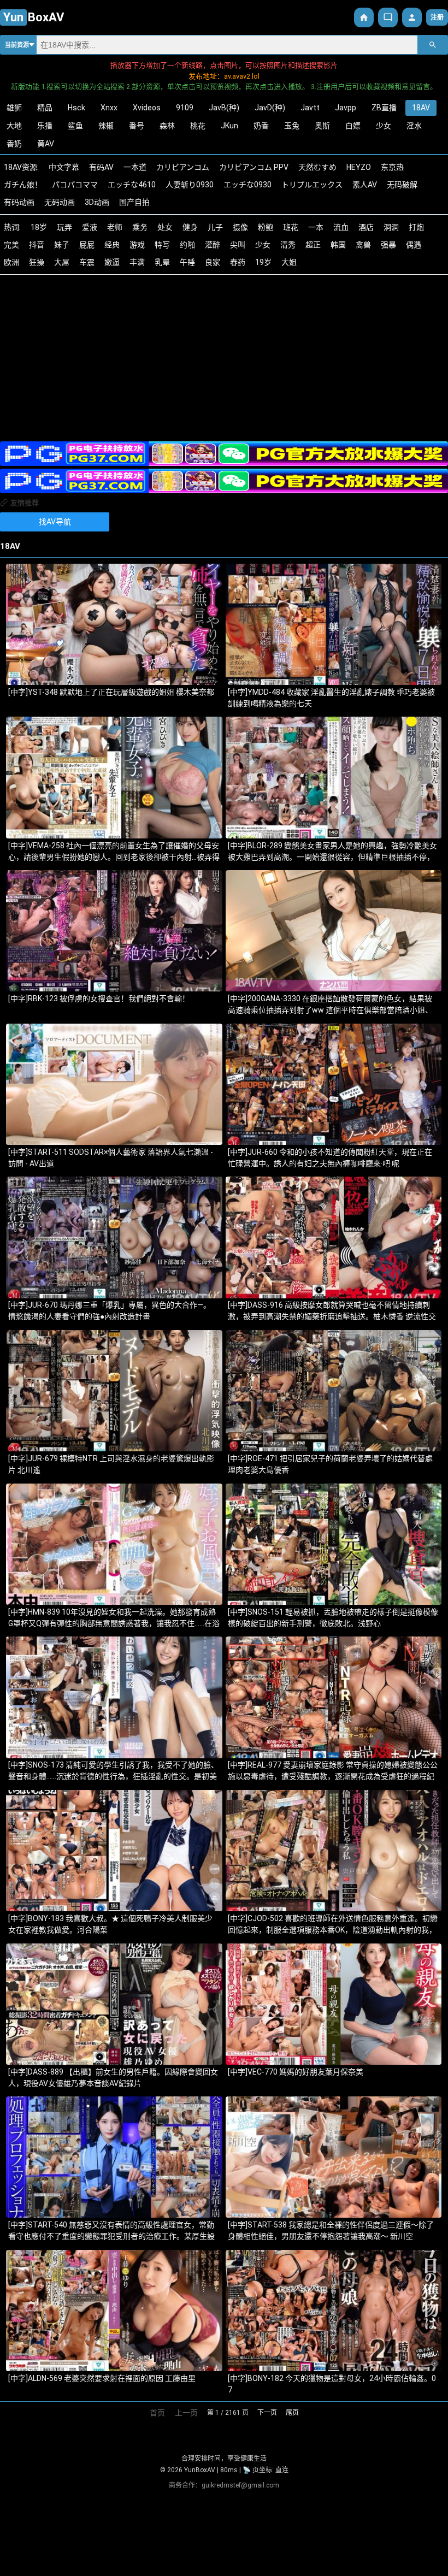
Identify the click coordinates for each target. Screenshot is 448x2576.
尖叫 (238, 245)
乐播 (45, 126)
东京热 (392, 167)
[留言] (388, 17)
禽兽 (363, 245)
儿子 (215, 227)
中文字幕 (64, 167)
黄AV (46, 144)
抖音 (37, 245)
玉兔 (292, 126)
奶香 (261, 126)
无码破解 (402, 185)
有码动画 (19, 202)
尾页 (292, 2413)
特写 (162, 245)
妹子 (62, 245)
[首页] (364, 17)
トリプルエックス (312, 185)
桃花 (198, 126)
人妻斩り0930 (190, 185)
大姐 (289, 262)
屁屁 (87, 245)
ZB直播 (384, 108)
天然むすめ (317, 167)
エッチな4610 (132, 185)
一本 (316, 227)
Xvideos (147, 108)
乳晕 (162, 262)
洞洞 (391, 227)
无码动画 (60, 202)
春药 (238, 262)
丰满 (137, 262)
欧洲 (11, 262)
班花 (291, 227)
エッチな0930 (247, 185)
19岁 (263, 262)
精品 (45, 108)
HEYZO (359, 167)
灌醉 (213, 245)
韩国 (338, 245)
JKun (229, 126)
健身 (190, 227)
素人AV (365, 185)
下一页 (267, 2413)
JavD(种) (270, 108)
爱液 (90, 227)
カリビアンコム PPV (254, 167)
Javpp (346, 108)
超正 (313, 245)
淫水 (414, 126)
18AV (421, 108)
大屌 (62, 262)
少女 (384, 126)
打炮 (416, 227)
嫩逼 (112, 262)
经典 (112, 245)
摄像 (240, 227)
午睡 (187, 262)
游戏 (137, 245)
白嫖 (353, 126)
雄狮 (14, 108)
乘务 (140, 227)
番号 (137, 126)
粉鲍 (266, 227)
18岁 (39, 227)
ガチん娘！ (23, 185)
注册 (437, 17)
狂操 (37, 262)
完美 (11, 245)
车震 (87, 262)
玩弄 (64, 227)
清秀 (288, 245)
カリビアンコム (183, 167)
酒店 (366, 227)
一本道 (135, 167)
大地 (14, 126)
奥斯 (322, 126)
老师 (115, 227)
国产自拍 (134, 202)
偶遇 (414, 245)
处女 (165, 227)
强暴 (388, 245)
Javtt (310, 108)
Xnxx (109, 108)
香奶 (14, 144)
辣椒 (106, 126)
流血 (341, 227)
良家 (213, 262)
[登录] (412, 17)
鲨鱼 (75, 126)
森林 (167, 126)
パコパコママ (75, 185)
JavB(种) (224, 108)
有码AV (101, 167)
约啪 (187, 245)
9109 (185, 108)
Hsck (76, 108)
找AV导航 (55, 522)
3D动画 (97, 202)
